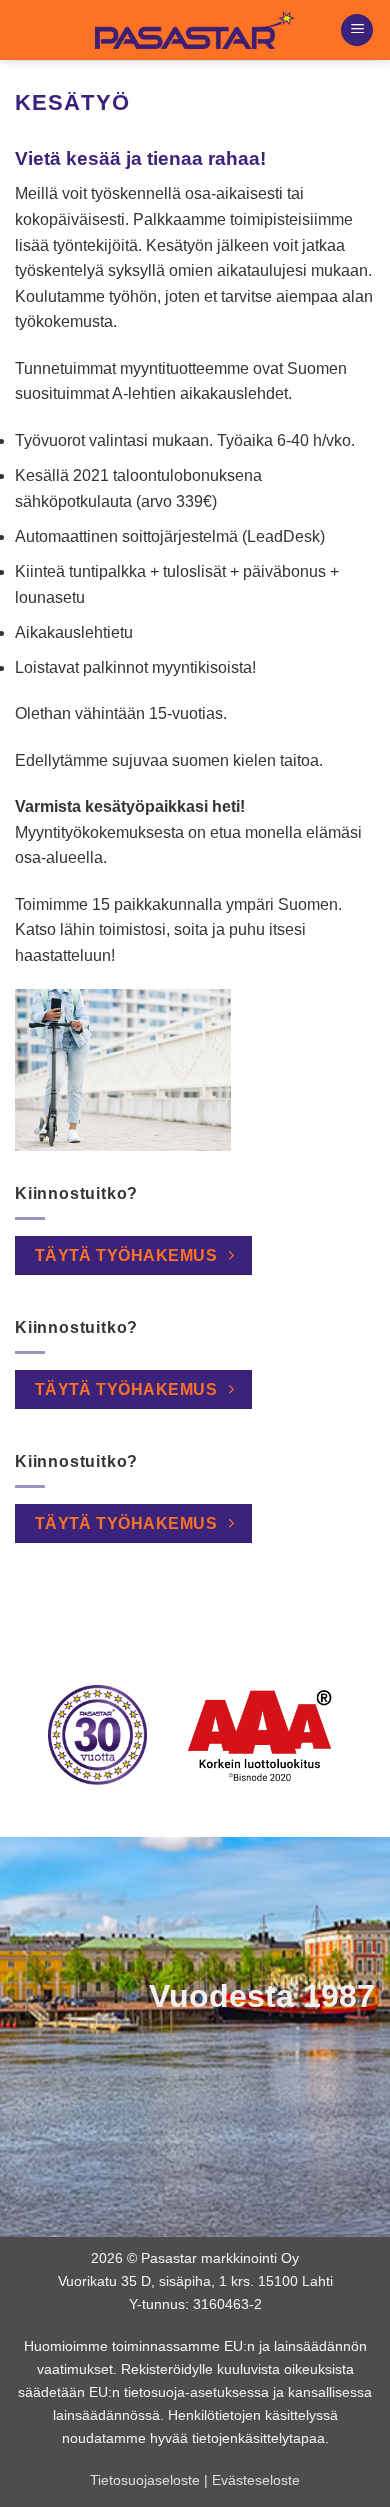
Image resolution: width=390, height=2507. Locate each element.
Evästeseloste (256, 2480)
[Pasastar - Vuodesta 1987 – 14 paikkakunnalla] (195, 30)
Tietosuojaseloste (145, 2480)
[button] (357, 30)
